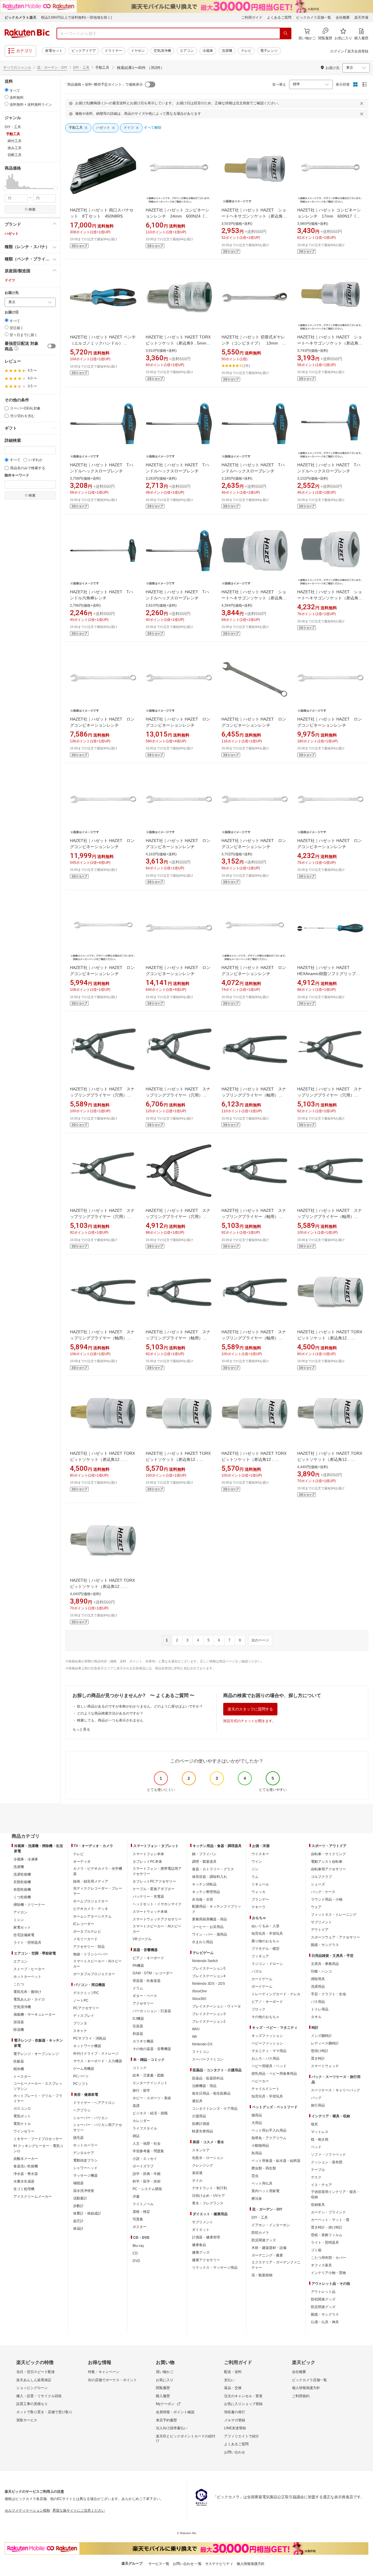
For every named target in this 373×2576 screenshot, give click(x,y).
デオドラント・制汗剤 (210, 2188)
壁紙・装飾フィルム (327, 2235)
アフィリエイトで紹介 (242, 2436)
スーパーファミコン (208, 2059)
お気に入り (165, 2380)
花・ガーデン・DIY (52, 68)
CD (135, 2253)
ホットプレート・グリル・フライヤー (38, 2098)
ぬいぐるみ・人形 (265, 1926)
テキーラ (258, 1907)
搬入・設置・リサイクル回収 (39, 2396)
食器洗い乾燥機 (26, 2166)
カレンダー (141, 2121)
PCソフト (81, 2084)
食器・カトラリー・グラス (213, 1869)
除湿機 (19, 2030)
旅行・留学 (141, 2091)
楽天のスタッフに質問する (250, 1709)
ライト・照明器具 (27, 1943)
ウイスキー (260, 1854)
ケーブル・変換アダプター (154, 1889)
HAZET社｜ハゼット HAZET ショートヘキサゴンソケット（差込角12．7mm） (254, 598)
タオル (316, 2017)
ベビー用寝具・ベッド (269, 2066)
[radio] (7, 90)
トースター (22, 2077)
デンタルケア (84, 2153)
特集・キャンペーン (104, 2372)
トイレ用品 (320, 2009)
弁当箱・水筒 (203, 1899)
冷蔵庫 (208, 51)
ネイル (197, 2180)
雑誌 (136, 2136)
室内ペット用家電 (265, 2191)
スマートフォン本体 (148, 1854)
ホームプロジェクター (91, 1901)
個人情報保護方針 (306, 2388)
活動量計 (80, 2198)
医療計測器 (201, 2124)
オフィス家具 (321, 2265)
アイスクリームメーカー (33, 2197)
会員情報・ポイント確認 (175, 2412)
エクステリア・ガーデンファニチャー (276, 2265)
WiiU (196, 2029)
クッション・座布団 (327, 2162)
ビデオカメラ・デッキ (91, 1909)
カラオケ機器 (143, 2041)
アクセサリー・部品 (89, 1947)
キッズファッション (267, 2036)
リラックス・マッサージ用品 (215, 2268)
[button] (6, 181)
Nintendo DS (202, 2044)
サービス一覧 (159, 2564)
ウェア (316, 1907)
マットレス (320, 2132)
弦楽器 (138, 2026)
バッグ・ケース (323, 1892)
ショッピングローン (32, 2388)
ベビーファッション (267, 2043)
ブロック (258, 2009)
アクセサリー (143, 2003)
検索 (32, 209)
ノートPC (81, 2001)
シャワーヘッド (85, 2168)
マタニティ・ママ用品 (269, 2051)
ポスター (140, 2227)
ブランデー (260, 1899)
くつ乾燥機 (22, 1897)
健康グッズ (201, 2252)
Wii (195, 2037)
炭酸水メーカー (26, 2159)
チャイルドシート (265, 2089)
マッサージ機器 (85, 2176)
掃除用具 (318, 1979)
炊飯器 (19, 2061)
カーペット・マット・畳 (330, 2220)
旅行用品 (318, 2105)
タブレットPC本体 (147, 1862)
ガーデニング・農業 (267, 2255)
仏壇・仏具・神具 (325, 2322)
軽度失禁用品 (203, 2131)
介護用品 (199, 2116)
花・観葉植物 (262, 2275)
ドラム (138, 1988)
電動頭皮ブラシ (85, 2160)
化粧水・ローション (208, 2158)
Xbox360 (199, 1999)
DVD (136, 2261)
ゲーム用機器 (84, 2069)
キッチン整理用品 (206, 1892)
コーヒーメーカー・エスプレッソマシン (38, 2086)
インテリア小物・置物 (328, 2273)
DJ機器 (138, 2019)
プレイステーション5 (209, 1968)
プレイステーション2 (209, 2021)
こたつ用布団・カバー (328, 2258)
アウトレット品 (323, 2292)
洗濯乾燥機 (22, 1874)
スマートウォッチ (325, 2066)
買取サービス (27, 2420)
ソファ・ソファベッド (328, 2155)
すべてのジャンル (17, 68)
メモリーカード (85, 1939)
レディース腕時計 (325, 2043)
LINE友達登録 (235, 2428)
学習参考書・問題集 (148, 2151)
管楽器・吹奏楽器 (147, 1981)
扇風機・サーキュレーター (34, 2014)
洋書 (136, 2197)
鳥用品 (257, 2153)
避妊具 (197, 2101)
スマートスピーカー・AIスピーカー (97, 1964)
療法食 (257, 2199)
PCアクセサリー (86, 2008)
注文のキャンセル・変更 (243, 2396)
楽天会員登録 (358, 51)
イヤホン (138, 51)
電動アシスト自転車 (327, 1862)
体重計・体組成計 (87, 2213)
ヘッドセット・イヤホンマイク (157, 1904)
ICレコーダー (84, 1924)
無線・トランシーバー (91, 1954)
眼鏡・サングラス (325, 1945)
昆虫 (255, 2176)
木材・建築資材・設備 (269, 2248)
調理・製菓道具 (204, 1862)
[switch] (52, 346)
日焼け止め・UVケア (209, 2196)
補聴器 (78, 2183)
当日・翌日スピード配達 (36, 2372)
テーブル (318, 2170)
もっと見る (81, 1729)
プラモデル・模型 (265, 1949)
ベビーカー (260, 2081)
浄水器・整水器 (26, 2174)
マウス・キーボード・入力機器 (98, 2061)
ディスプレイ (84, 2016)
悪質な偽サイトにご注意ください (79, 2510)
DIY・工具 (81, 68)
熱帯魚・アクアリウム (269, 2138)
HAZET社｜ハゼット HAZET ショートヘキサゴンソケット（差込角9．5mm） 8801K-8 (330, 343)
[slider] (5, 189)
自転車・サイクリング (328, 1854)
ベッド (316, 2147)
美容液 (197, 2173)
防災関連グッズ (264, 2240)
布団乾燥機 (22, 1890)
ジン (255, 1869)
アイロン (20, 1912)
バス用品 (318, 2002)
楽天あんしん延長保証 (34, 2380)
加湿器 (19, 2022)
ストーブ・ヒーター (29, 1969)
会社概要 (343, 17)
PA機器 (138, 1966)
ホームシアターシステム (92, 1916)
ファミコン (201, 2052)
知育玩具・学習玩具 (267, 1934)
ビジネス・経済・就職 (150, 2113)
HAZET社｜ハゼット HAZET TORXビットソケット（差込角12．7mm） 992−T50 (102, 1459)
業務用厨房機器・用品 (210, 1919)
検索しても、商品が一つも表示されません (110, 1720)
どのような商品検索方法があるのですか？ (110, 1713)
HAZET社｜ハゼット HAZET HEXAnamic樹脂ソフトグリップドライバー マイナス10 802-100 (329, 974)
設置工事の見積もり (32, 2404)
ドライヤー (113, 51)
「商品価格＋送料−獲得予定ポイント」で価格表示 (103, 84)
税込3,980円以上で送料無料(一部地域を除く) (76, 17)
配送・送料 (233, 2372)
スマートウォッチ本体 (150, 1912)
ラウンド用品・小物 (327, 1899)
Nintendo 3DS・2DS (209, 1984)
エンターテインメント (150, 2083)
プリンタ (80, 2023)
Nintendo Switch (205, 1961)
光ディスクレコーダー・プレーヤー (98, 1891)
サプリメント (203, 2222)
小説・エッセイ (145, 2159)
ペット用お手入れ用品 (269, 2130)
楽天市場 (361, 17)
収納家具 (318, 2205)
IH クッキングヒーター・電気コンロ (38, 2148)
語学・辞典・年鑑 (147, 2174)
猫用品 (257, 2115)
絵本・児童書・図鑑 (148, 2075)
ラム (255, 1877)
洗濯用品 (318, 1987)
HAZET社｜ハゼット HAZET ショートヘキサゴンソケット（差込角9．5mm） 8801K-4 (254, 216)
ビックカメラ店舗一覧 (314, 17)
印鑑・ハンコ (321, 1971)
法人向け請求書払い (172, 2428)
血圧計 (78, 2221)
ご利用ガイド (252, 17)
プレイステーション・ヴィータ (217, 2006)
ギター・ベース (145, 1996)
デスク (316, 2177)
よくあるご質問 (279, 17)
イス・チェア (321, 2185)
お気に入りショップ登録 (243, 2404)
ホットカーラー (85, 2145)
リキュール (260, 1884)
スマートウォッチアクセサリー (157, 1919)
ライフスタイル (145, 2128)
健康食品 (199, 2245)
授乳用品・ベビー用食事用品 (274, 2074)
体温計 (78, 2229)
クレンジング (203, 2165)
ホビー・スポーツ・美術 (152, 2098)
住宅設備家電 (24, 1935)
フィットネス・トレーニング (334, 1915)
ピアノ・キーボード (148, 1958)
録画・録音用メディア (91, 1881)
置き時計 (318, 2058)
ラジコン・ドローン (267, 1964)
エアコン (187, 51)
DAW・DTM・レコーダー (153, 1973)
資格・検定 (141, 2212)
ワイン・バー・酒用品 (210, 1934)
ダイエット (201, 2230)
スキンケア (201, 2150)
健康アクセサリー (206, 2260)
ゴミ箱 (316, 2250)
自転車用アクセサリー (328, 1869)
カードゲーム (262, 1979)
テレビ (246, 51)
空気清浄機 (162, 51)
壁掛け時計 (320, 2051)
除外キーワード (17, 475)
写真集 (138, 2219)
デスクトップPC (86, 1993)
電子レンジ (269, 51)
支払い (229, 2380)
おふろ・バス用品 (265, 2058)
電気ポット (22, 2116)
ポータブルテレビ (87, 1931)
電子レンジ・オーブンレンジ (36, 2054)
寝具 (314, 2124)
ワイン (257, 1862)
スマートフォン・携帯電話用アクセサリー (157, 1871)
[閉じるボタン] (363, 103)
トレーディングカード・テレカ (276, 1994)
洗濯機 (227, 51)
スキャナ (80, 2031)
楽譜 (136, 2106)
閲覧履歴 (163, 2388)
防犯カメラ (260, 2233)
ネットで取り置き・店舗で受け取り (44, 2412)
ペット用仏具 (262, 2183)
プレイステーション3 (209, 2014)
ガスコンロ (22, 2109)
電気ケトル (22, 2124)
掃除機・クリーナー (29, 1905)
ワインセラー (24, 2131)
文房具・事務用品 (325, 1964)
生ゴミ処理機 (24, 2189)
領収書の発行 (235, 2412)
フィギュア (260, 1956)
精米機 (19, 2069)
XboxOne (199, 1991)
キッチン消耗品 (204, 1884)
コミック (140, 2068)
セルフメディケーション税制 (27, 2510)
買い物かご (165, 2372)
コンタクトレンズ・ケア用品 (215, 2109)
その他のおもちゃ (265, 2017)
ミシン (19, 1920)
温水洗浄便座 (84, 2191)
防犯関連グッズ (323, 2299)
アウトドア (320, 1930)
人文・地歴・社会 (147, 2144)
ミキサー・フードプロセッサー (38, 2139)
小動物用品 (260, 2146)
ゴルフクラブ (321, 1877)
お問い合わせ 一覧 (187, 2564)
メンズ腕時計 (321, 2036)
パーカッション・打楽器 (152, 2011)
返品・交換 (233, 2388)
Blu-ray (138, 2246)
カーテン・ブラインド (328, 2212)
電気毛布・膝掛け (27, 1992)
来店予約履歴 (166, 2420)
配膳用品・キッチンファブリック (217, 1909)
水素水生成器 (24, 2181)
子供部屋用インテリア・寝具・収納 (335, 2194)
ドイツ (10, 280)
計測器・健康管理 (206, 2237)
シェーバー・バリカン (91, 2118)
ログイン (337, 51)
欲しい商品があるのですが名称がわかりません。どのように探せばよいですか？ (140, 1706)
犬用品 (257, 2123)
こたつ (19, 1984)
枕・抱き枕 (320, 2139)
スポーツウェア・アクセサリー (335, 1937)
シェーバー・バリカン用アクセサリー (98, 2127)
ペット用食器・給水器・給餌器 (276, 2161)
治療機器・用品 (204, 2086)
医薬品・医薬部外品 (208, 2078)
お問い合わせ (235, 2452)
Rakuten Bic (27, 33)
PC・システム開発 (147, 2189)
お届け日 (12, 312)
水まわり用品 (203, 1942)
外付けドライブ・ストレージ (96, 2054)
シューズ (318, 1884)
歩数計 (78, 2206)
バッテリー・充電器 (148, 1897)
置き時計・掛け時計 (327, 2227)
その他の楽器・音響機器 (152, 2049)
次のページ (260, 1640)
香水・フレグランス (208, 2203)
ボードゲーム (262, 1987)
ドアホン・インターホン (271, 2225)
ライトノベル (143, 2204)
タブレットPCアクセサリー (154, 1881)
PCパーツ (81, 2076)
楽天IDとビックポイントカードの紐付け (186, 2439)
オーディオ (82, 1862)
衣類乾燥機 (22, 1882)
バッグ (316, 2098)
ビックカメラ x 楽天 (21, 17)
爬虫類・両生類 (264, 2168)
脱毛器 (78, 2138)
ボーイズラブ (143, 2166)
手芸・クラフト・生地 (328, 1994)
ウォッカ (258, 1892)
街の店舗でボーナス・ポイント (112, 2380)
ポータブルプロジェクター (94, 1974)
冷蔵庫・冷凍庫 (26, 1859)
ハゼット (12, 234)
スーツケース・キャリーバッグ (335, 2090)
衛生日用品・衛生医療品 (211, 2093)
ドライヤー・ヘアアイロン (94, 2103)
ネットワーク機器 (87, 2046)
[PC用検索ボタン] (286, 33)
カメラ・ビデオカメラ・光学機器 (98, 1871)
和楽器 (138, 2034)
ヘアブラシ (82, 2110)
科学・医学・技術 (147, 2181)
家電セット (54, 51)
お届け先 (12, 293)
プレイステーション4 (209, 1976)
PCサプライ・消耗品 (90, 2038)
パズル (257, 1971)
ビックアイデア (84, 51)
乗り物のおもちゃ (265, 1941)
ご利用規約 (301, 2396)
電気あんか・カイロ (29, 1999)
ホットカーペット (27, 1977)
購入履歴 (163, 2396)
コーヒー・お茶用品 (208, 1927)
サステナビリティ (219, 2564)
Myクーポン (165, 2404)
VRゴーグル (142, 1939)
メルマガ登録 (235, 2420)
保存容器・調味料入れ (210, 1877)
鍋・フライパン (204, 1854)
